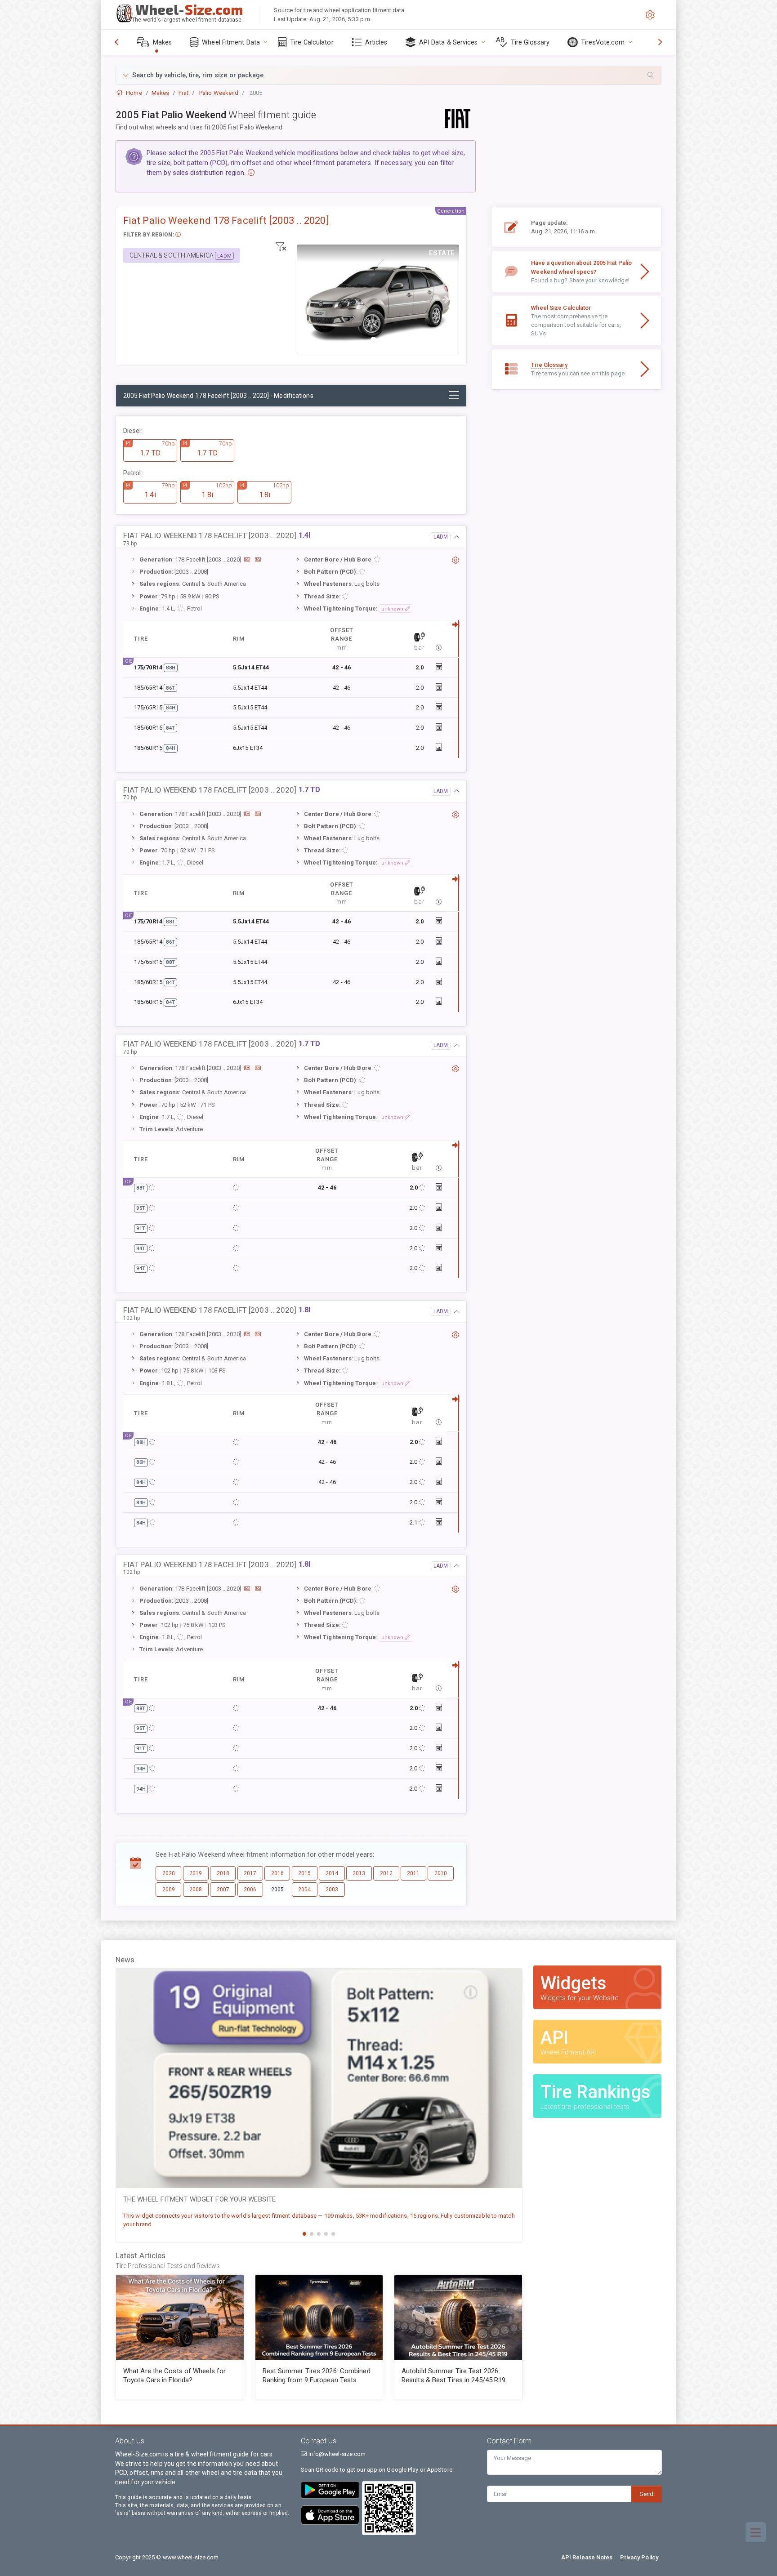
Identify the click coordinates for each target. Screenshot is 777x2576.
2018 (223, 1873)
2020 (169, 1873)
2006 (250, 1890)
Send (647, 2494)
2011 (413, 1873)
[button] (388, 75)
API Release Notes (587, 2557)
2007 (223, 1890)
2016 (277, 1873)
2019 (196, 1873)
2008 (196, 1890)
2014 (332, 1873)
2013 (359, 1873)
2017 (250, 1873)
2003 (332, 1890)
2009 (169, 1890)
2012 (386, 1873)
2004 (304, 1890)
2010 (441, 1873)
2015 (304, 1873)
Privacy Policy (639, 2557)
